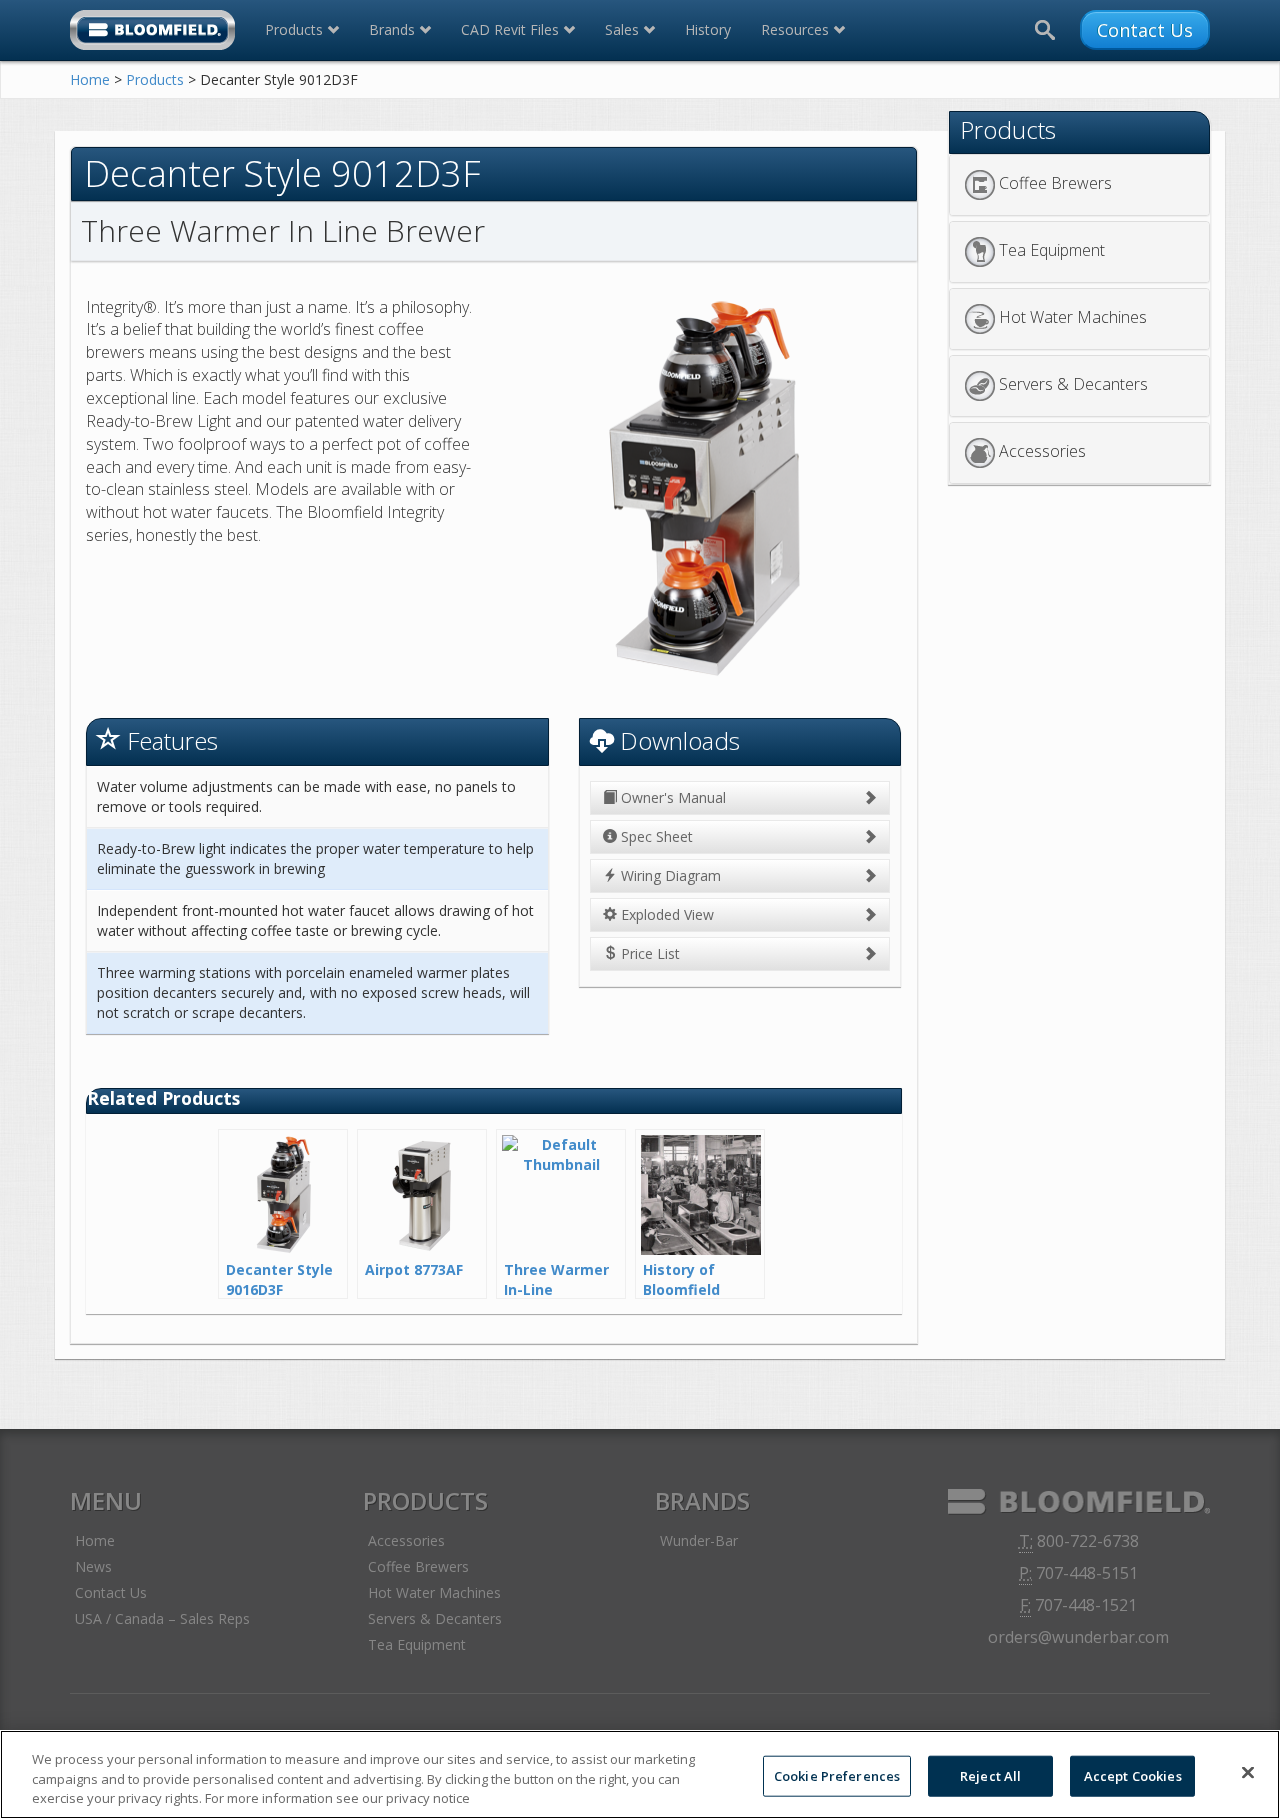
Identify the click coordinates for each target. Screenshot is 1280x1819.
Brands (394, 29)
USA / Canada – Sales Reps (162, 1618)
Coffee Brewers (1055, 184)
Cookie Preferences (837, 1775)
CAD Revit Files (512, 29)
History (708, 29)
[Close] (1248, 1772)
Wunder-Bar (699, 1540)
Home (90, 79)
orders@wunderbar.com (1078, 1637)
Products (296, 29)
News (93, 1566)
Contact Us (1145, 30)
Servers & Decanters (1073, 385)
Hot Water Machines (1073, 318)
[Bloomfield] (152, 30)
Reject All (990, 1775)
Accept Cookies (1133, 1775)
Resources (797, 29)
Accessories (1042, 452)
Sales (624, 29)
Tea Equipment (1052, 251)
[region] (640, 1774)
